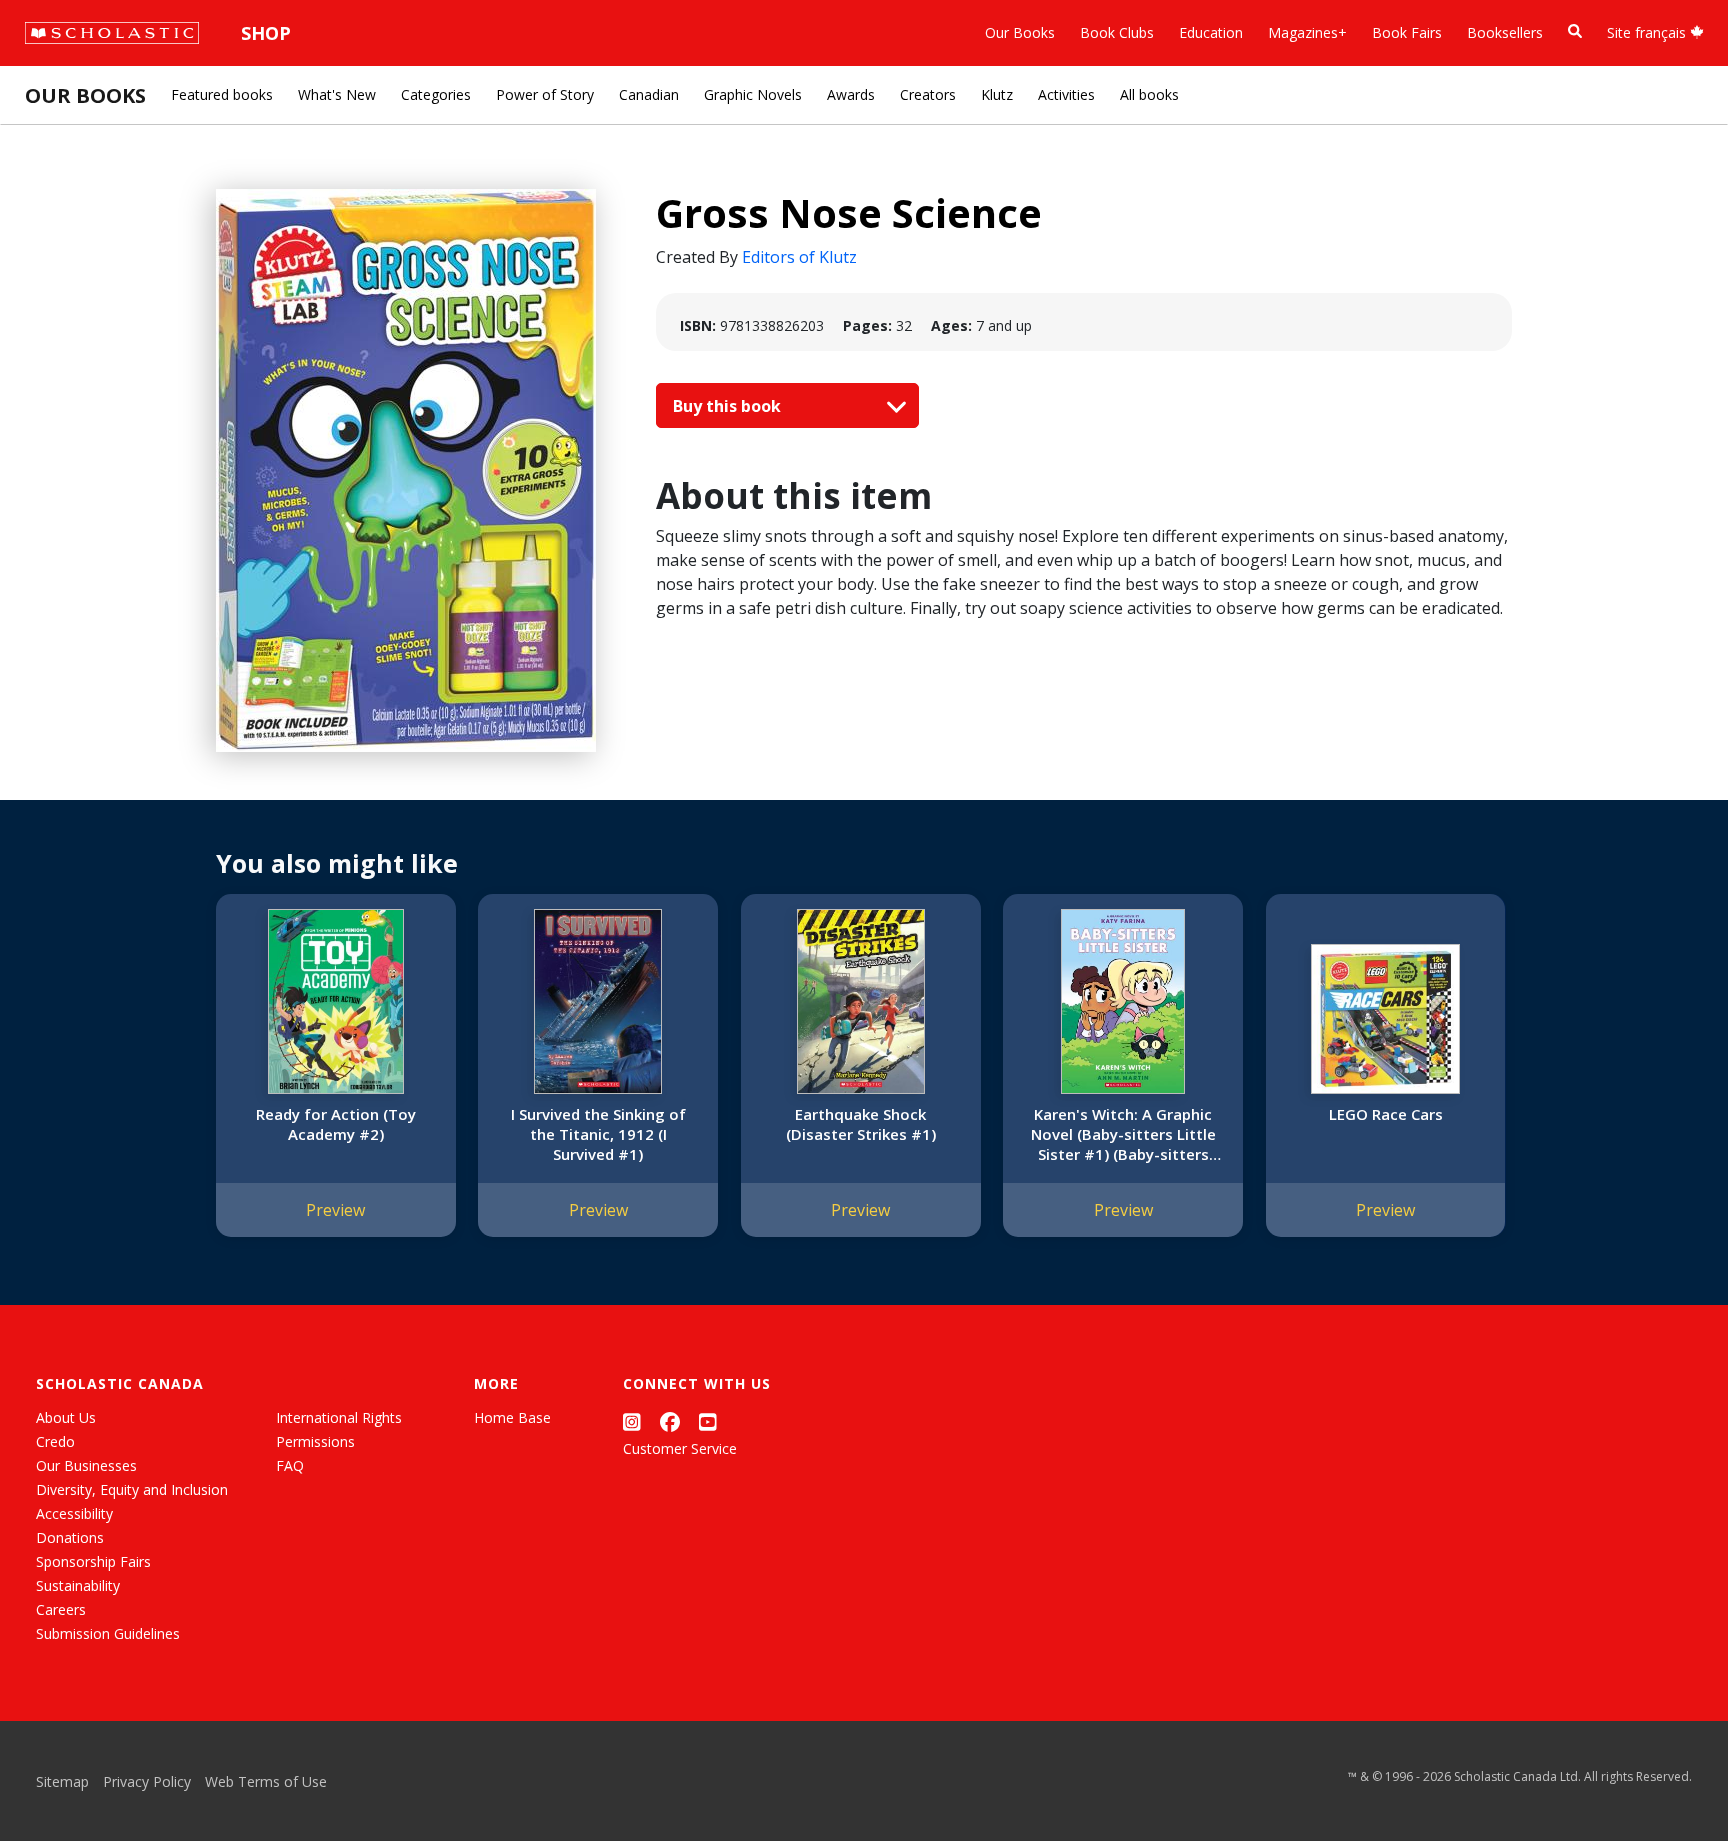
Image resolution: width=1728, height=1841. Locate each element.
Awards (851, 94)
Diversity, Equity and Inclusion (132, 1489)
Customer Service (680, 1448)
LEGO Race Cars (1386, 1114)
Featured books (222, 94)
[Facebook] (670, 1421)
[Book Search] (1575, 31)
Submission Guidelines (108, 1633)
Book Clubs (1117, 32)
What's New (337, 94)
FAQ (290, 1465)
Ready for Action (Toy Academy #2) (336, 1124)
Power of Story (545, 94)
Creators (928, 94)
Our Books (1020, 32)
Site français (1648, 32)
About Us (66, 1417)
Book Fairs (1407, 32)
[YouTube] (708, 1421)
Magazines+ (1307, 32)
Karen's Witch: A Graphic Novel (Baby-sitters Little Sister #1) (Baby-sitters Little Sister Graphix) (1123, 1134)
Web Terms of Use (266, 1781)
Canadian (649, 94)
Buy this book (729, 406)
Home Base (512, 1417)
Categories (436, 94)
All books (1149, 94)
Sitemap (62, 1781)
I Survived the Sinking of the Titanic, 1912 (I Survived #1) (598, 1134)
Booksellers (1505, 32)
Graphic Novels (753, 94)
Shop (266, 33)
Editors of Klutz (799, 257)
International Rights (339, 1417)
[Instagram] (632, 1421)
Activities (1066, 94)
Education (1211, 32)
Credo (55, 1441)
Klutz (997, 94)
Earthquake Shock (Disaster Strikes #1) (861, 1124)
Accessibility (74, 1513)
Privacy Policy (147, 1781)
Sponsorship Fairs (93, 1561)
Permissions (315, 1441)
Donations (70, 1537)
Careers (61, 1609)
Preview (335, 1210)
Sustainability (78, 1585)
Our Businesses (86, 1465)
